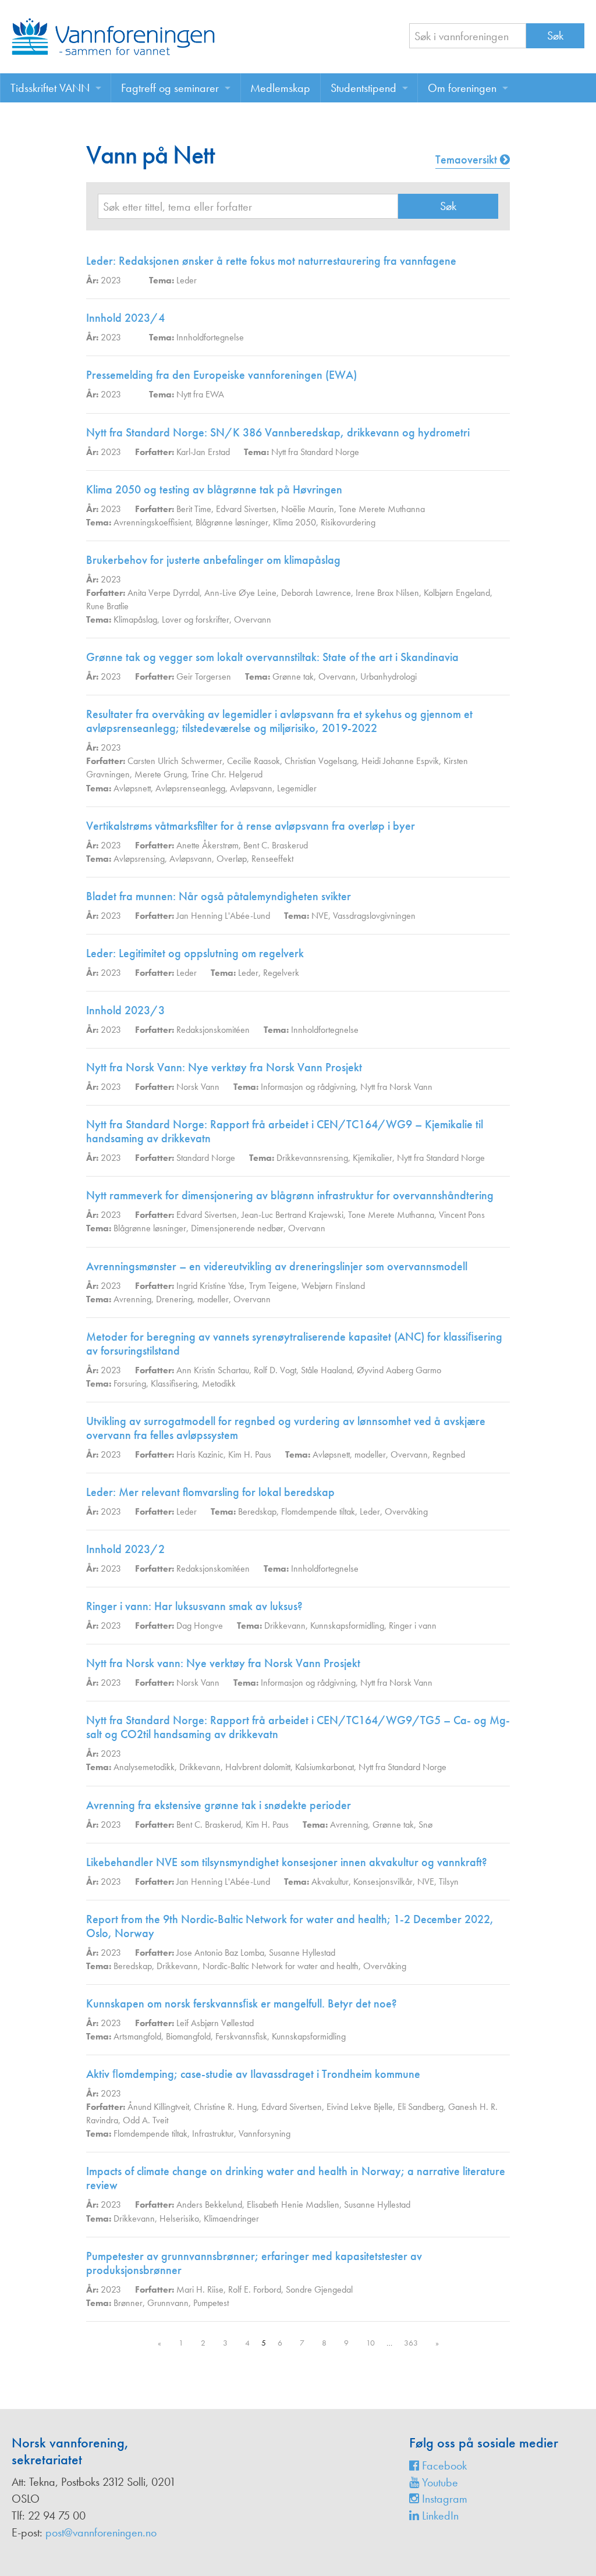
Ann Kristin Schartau (213, 1370)
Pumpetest (211, 2303)
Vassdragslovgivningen (374, 916)
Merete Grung (161, 774)
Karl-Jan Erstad (203, 452)
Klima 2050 (295, 522)
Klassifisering (174, 1383)
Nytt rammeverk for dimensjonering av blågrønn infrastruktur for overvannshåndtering (290, 1195)
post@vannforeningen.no (101, 2532)
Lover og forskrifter (196, 619)
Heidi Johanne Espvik (400, 761)
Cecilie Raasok (253, 761)
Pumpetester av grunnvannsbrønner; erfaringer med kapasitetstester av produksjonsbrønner (254, 2263)
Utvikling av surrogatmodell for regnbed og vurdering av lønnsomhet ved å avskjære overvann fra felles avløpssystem (286, 1428)
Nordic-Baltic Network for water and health (281, 1966)
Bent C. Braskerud (276, 845)
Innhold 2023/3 (125, 1010)
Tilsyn (449, 1882)
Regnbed (449, 1454)
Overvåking (406, 1511)
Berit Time (194, 509)
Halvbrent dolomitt (258, 1767)
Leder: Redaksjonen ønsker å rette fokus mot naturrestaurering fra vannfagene (271, 261)
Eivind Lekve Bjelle (360, 2107)
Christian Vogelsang (321, 761)
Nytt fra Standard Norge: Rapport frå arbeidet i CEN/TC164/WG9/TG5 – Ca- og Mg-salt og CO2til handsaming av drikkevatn (298, 1727)
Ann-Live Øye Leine (240, 593)
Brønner (128, 2303)
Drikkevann (285, 1625)
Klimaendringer (231, 2218)
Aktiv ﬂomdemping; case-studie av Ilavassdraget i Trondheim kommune (253, 2074)
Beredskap (257, 1511)
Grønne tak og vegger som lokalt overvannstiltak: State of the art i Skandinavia (272, 657)
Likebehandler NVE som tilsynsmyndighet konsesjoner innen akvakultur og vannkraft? (287, 1862)
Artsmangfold (137, 2036)
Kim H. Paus (250, 1454)
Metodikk (219, 1383)
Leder (187, 280)
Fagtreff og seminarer (170, 88)
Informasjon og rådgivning (308, 1087)
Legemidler (297, 788)
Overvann (253, 619)
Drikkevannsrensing (312, 1158)
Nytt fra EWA (200, 394)
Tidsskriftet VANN (50, 88)
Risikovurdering (348, 522)
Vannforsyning (265, 2133)
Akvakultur (330, 1882)
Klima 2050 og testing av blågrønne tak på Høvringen (214, 489)
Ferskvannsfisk (241, 2036)
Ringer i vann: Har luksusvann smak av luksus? (194, 1606)
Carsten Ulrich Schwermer (175, 761)
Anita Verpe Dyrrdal (164, 593)
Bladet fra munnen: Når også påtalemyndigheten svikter (219, 896)
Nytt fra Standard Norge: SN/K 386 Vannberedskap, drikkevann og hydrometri (278, 432)
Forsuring (130, 1383)
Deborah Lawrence (316, 593)
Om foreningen (462, 88)
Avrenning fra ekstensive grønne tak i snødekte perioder (219, 1805)
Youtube (439, 2482)
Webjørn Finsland (333, 1286)
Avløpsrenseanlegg (190, 788)
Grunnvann (168, 2303)
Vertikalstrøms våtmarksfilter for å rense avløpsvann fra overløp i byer (251, 826)
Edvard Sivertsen (246, 509)
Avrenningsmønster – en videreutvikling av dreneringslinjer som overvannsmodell (277, 1266)
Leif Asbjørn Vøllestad (215, 2023)
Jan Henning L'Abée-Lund (223, 916)
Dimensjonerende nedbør (237, 1228)
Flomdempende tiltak (318, 1511)
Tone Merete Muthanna (382, 509)
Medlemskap (280, 88)
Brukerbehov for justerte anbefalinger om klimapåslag (213, 560)
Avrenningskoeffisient (152, 522)
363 (411, 2343)
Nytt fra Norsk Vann (396, 1087)
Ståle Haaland (327, 1370)
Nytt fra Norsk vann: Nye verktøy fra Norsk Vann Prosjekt (223, 1663)
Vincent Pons (462, 1215)
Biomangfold (188, 2036)
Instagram (443, 2499)
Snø (425, 1824)
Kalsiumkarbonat (324, 1767)
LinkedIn (439, 2515)
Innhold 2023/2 (125, 1549)
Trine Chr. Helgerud (227, 774)
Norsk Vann (198, 1087)
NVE (320, 916)
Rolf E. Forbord (255, 2289)
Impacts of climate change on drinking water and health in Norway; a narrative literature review (296, 2178)
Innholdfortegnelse (210, 337)
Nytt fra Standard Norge (315, 452)
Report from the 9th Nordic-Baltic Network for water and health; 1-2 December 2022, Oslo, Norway (290, 1926)
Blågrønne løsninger (232, 522)
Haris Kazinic (200, 1454)
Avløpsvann (251, 788)
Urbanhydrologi (389, 676)
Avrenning (132, 1299)
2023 (111, 280)
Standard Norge (206, 1158)
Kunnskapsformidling (347, 1625)
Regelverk (281, 973)
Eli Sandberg (421, 2107)
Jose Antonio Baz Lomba (220, 1953)
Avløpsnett (132, 788)
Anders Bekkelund (209, 2204)
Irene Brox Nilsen (387, 593)
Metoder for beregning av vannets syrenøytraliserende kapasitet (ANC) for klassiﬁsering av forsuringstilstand (294, 1344)
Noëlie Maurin (308, 509)
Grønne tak (293, 676)
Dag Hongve (200, 1625)
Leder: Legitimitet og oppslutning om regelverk (195, 953)
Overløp (232, 859)
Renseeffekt (272, 859)
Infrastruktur (213, 2133)
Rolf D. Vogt (275, 1370)
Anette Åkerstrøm (207, 845)
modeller (213, 1299)
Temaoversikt (468, 159)
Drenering (174, 1299)
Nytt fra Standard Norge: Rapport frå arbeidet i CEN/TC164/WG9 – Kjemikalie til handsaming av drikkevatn (285, 1131)
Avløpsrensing (139, 859)
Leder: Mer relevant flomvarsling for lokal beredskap (210, 1492)
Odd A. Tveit (146, 2120)
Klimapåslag (135, 619)
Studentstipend (363, 88)
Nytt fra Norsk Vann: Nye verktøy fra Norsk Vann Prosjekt (224, 1067)
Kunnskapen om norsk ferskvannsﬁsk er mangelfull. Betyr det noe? (242, 2003)
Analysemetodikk (144, 1767)
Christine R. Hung (225, 2107)
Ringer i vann (413, 1625)
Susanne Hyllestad (302, 1953)
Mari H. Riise (200, 2289)
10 (370, 2343)
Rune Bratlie (107, 606)
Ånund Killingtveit (158, 2107)
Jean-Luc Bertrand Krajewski (292, 1215)
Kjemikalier (372, 1158)
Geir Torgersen (204, 676)
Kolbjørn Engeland (457, 593)
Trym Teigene (273, 1286)
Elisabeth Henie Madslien (293, 2204)
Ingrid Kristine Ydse (210, 1286)
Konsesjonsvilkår (383, 1882)
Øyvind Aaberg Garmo (399, 1370)
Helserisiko (179, 2218)
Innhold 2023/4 (125, 318)
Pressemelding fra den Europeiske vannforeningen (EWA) (221, 375)
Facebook (443, 2465)
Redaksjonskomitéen (213, 1030)
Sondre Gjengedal (319, 2289)
